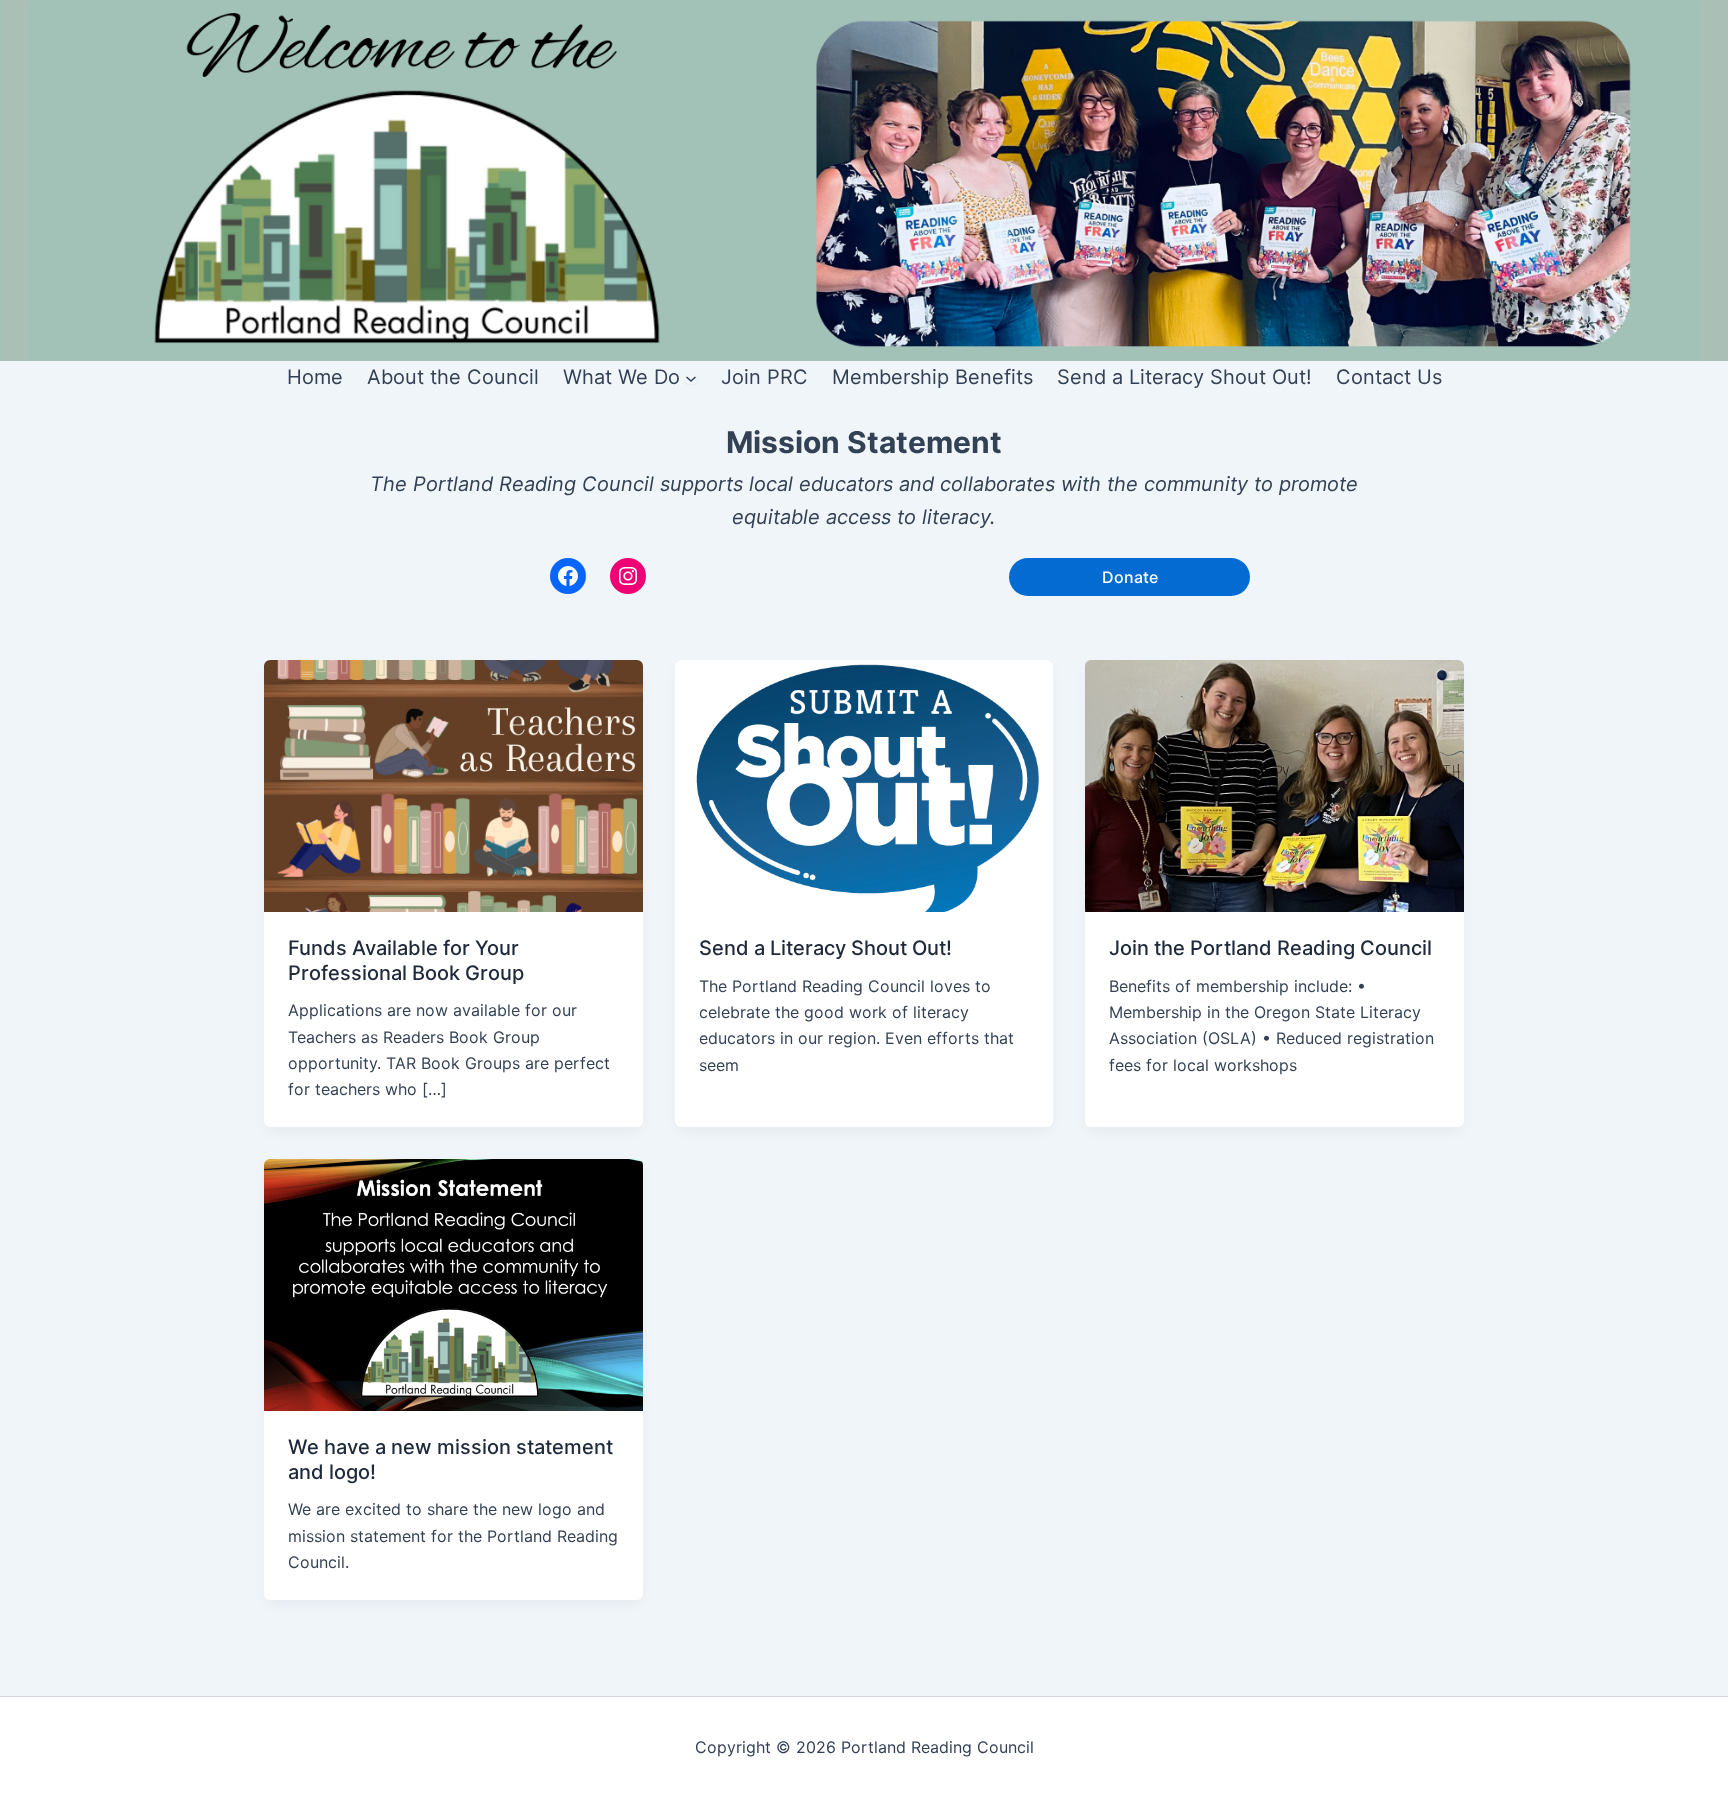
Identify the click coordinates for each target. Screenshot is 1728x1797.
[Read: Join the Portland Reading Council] (1274, 784)
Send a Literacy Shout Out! (825, 948)
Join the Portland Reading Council (1270, 948)
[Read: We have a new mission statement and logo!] (453, 1283)
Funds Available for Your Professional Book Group (406, 960)
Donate (1130, 577)
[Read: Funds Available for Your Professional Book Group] (453, 784)
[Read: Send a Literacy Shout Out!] (864, 784)
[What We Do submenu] (691, 378)
